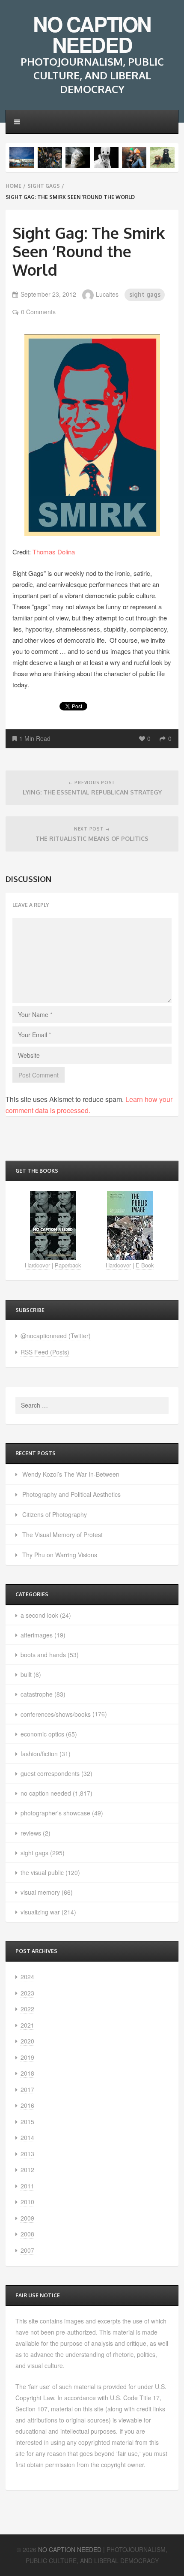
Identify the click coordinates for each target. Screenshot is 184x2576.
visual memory (40, 1892)
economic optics (42, 1734)
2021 (27, 2025)
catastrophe (37, 1694)
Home (13, 186)
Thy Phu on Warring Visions (60, 1555)
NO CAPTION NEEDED (92, 34)
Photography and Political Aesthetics (71, 1494)
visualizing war (40, 1912)
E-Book (145, 1265)
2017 (27, 2089)
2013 (27, 2154)
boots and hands (43, 1655)
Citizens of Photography (55, 1514)
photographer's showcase (55, 1813)
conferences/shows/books (56, 1714)
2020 (27, 2041)
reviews (31, 1833)
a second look (39, 1615)
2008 (27, 2234)
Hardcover (37, 1265)
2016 (27, 2105)
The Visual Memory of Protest (62, 1535)
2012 (27, 2170)
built (26, 1674)
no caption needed (46, 1793)
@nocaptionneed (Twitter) (56, 1336)
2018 (27, 2073)
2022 (27, 2009)
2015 (27, 2122)
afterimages (37, 1635)
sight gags (44, 186)
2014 (27, 2137)
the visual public (42, 1872)
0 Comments (38, 312)
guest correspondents (50, 1773)
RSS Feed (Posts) (45, 1352)
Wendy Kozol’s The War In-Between (71, 1474)
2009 (27, 2218)
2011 (27, 2186)
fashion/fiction (39, 1754)
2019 (27, 2057)
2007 (27, 2250)
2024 (27, 1977)
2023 (27, 1993)
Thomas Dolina (54, 552)
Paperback (68, 1265)
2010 (27, 2202)
